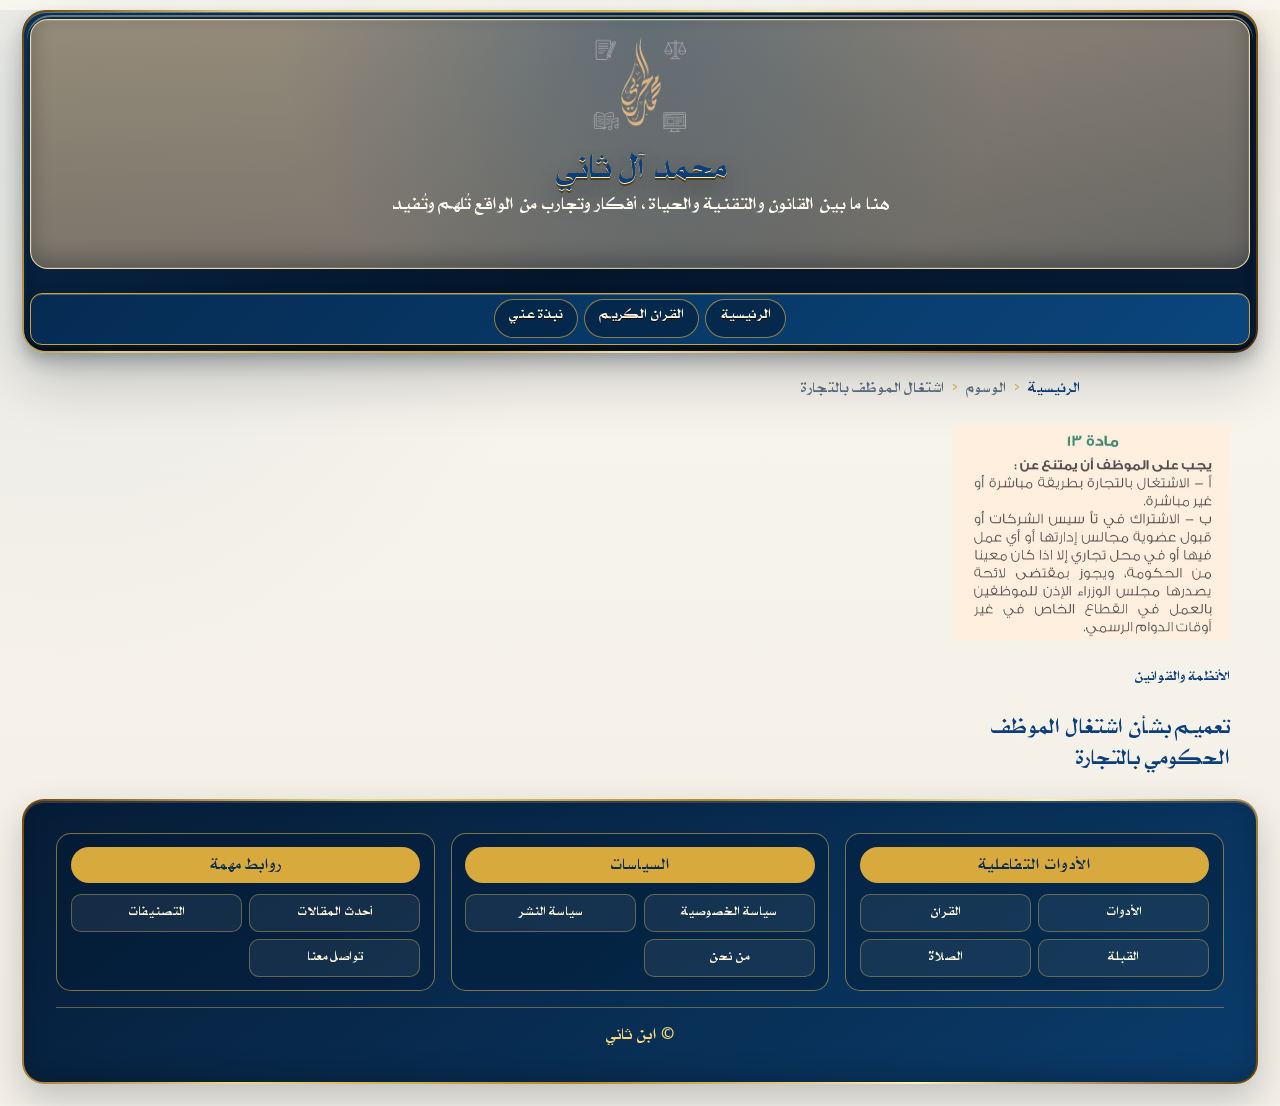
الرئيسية (1054, 388)
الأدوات (1124, 912)
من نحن (729, 957)
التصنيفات (156, 912)
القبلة (1123, 957)
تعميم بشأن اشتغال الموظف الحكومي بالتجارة (1110, 743)
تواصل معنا (335, 957)
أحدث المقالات (335, 912)
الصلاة (945, 957)
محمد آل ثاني (640, 168)
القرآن (945, 912)
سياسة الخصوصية (729, 912)
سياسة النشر (550, 912)
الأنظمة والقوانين (1182, 676)
